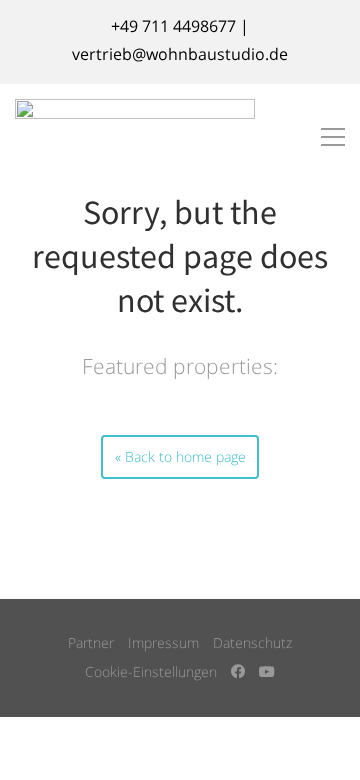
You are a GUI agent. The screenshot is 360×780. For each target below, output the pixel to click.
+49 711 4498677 (173, 26)
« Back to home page (180, 456)
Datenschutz (252, 642)
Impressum (163, 642)
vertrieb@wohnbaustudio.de (180, 54)
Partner (91, 642)
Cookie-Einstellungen (151, 671)
